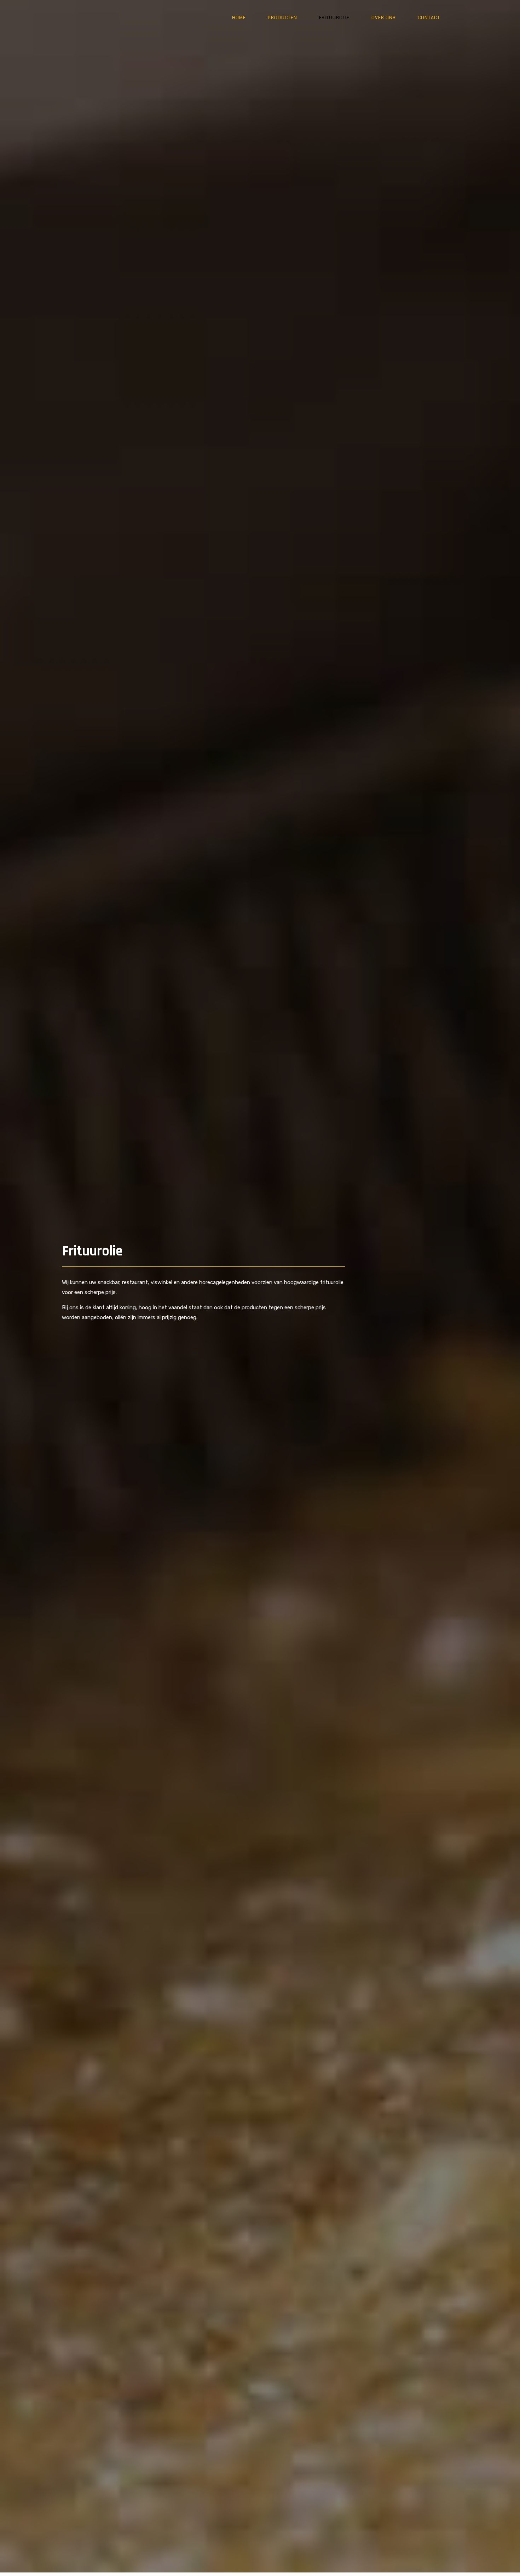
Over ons (384, 18)
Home (239, 18)
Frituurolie (334, 18)
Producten (282, 18)
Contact (429, 18)
